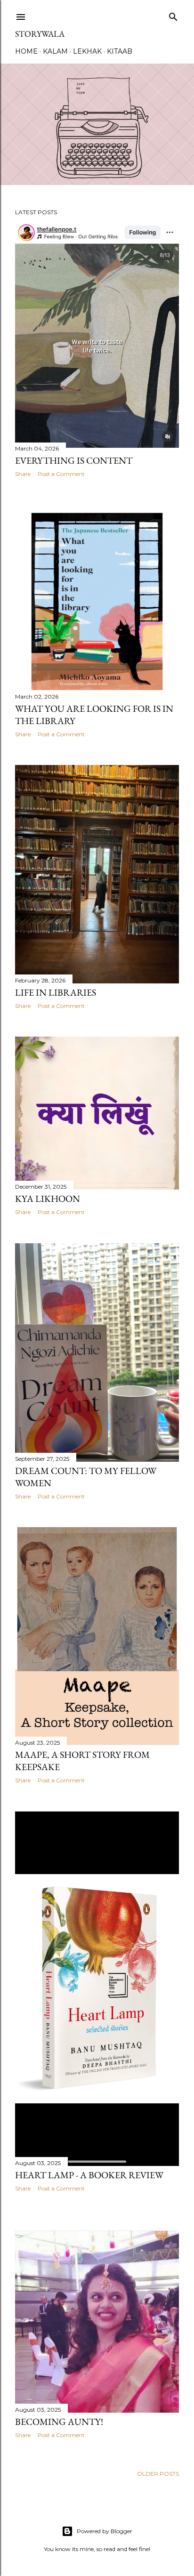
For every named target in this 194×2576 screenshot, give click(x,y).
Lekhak (87, 51)
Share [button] (23, 474)
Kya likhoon (48, 1199)
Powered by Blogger (105, 2531)
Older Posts (158, 2474)
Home (26, 51)
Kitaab (120, 51)
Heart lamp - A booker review (89, 2175)
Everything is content (74, 460)
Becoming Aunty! (59, 2422)
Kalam (55, 51)
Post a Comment (61, 474)
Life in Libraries (56, 992)
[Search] (173, 15)
